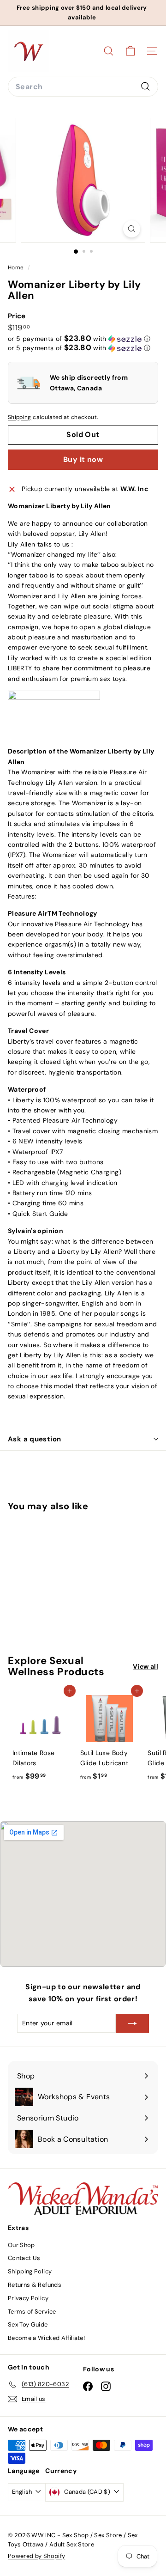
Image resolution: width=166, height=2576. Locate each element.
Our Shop (21, 2245)
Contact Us (24, 2258)
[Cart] (130, 51)
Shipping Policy (30, 2271)
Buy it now (83, 459)
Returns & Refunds (35, 2285)
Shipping (20, 417)
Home (17, 267)
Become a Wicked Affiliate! (46, 2338)
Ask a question (34, 1439)
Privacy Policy (28, 2298)
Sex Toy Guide (28, 2324)
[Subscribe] (132, 2023)
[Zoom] (132, 229)
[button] (79, 339)
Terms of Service (32, 2312)
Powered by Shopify (36, 2556)
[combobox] (83, 87)
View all (145, 1666)
